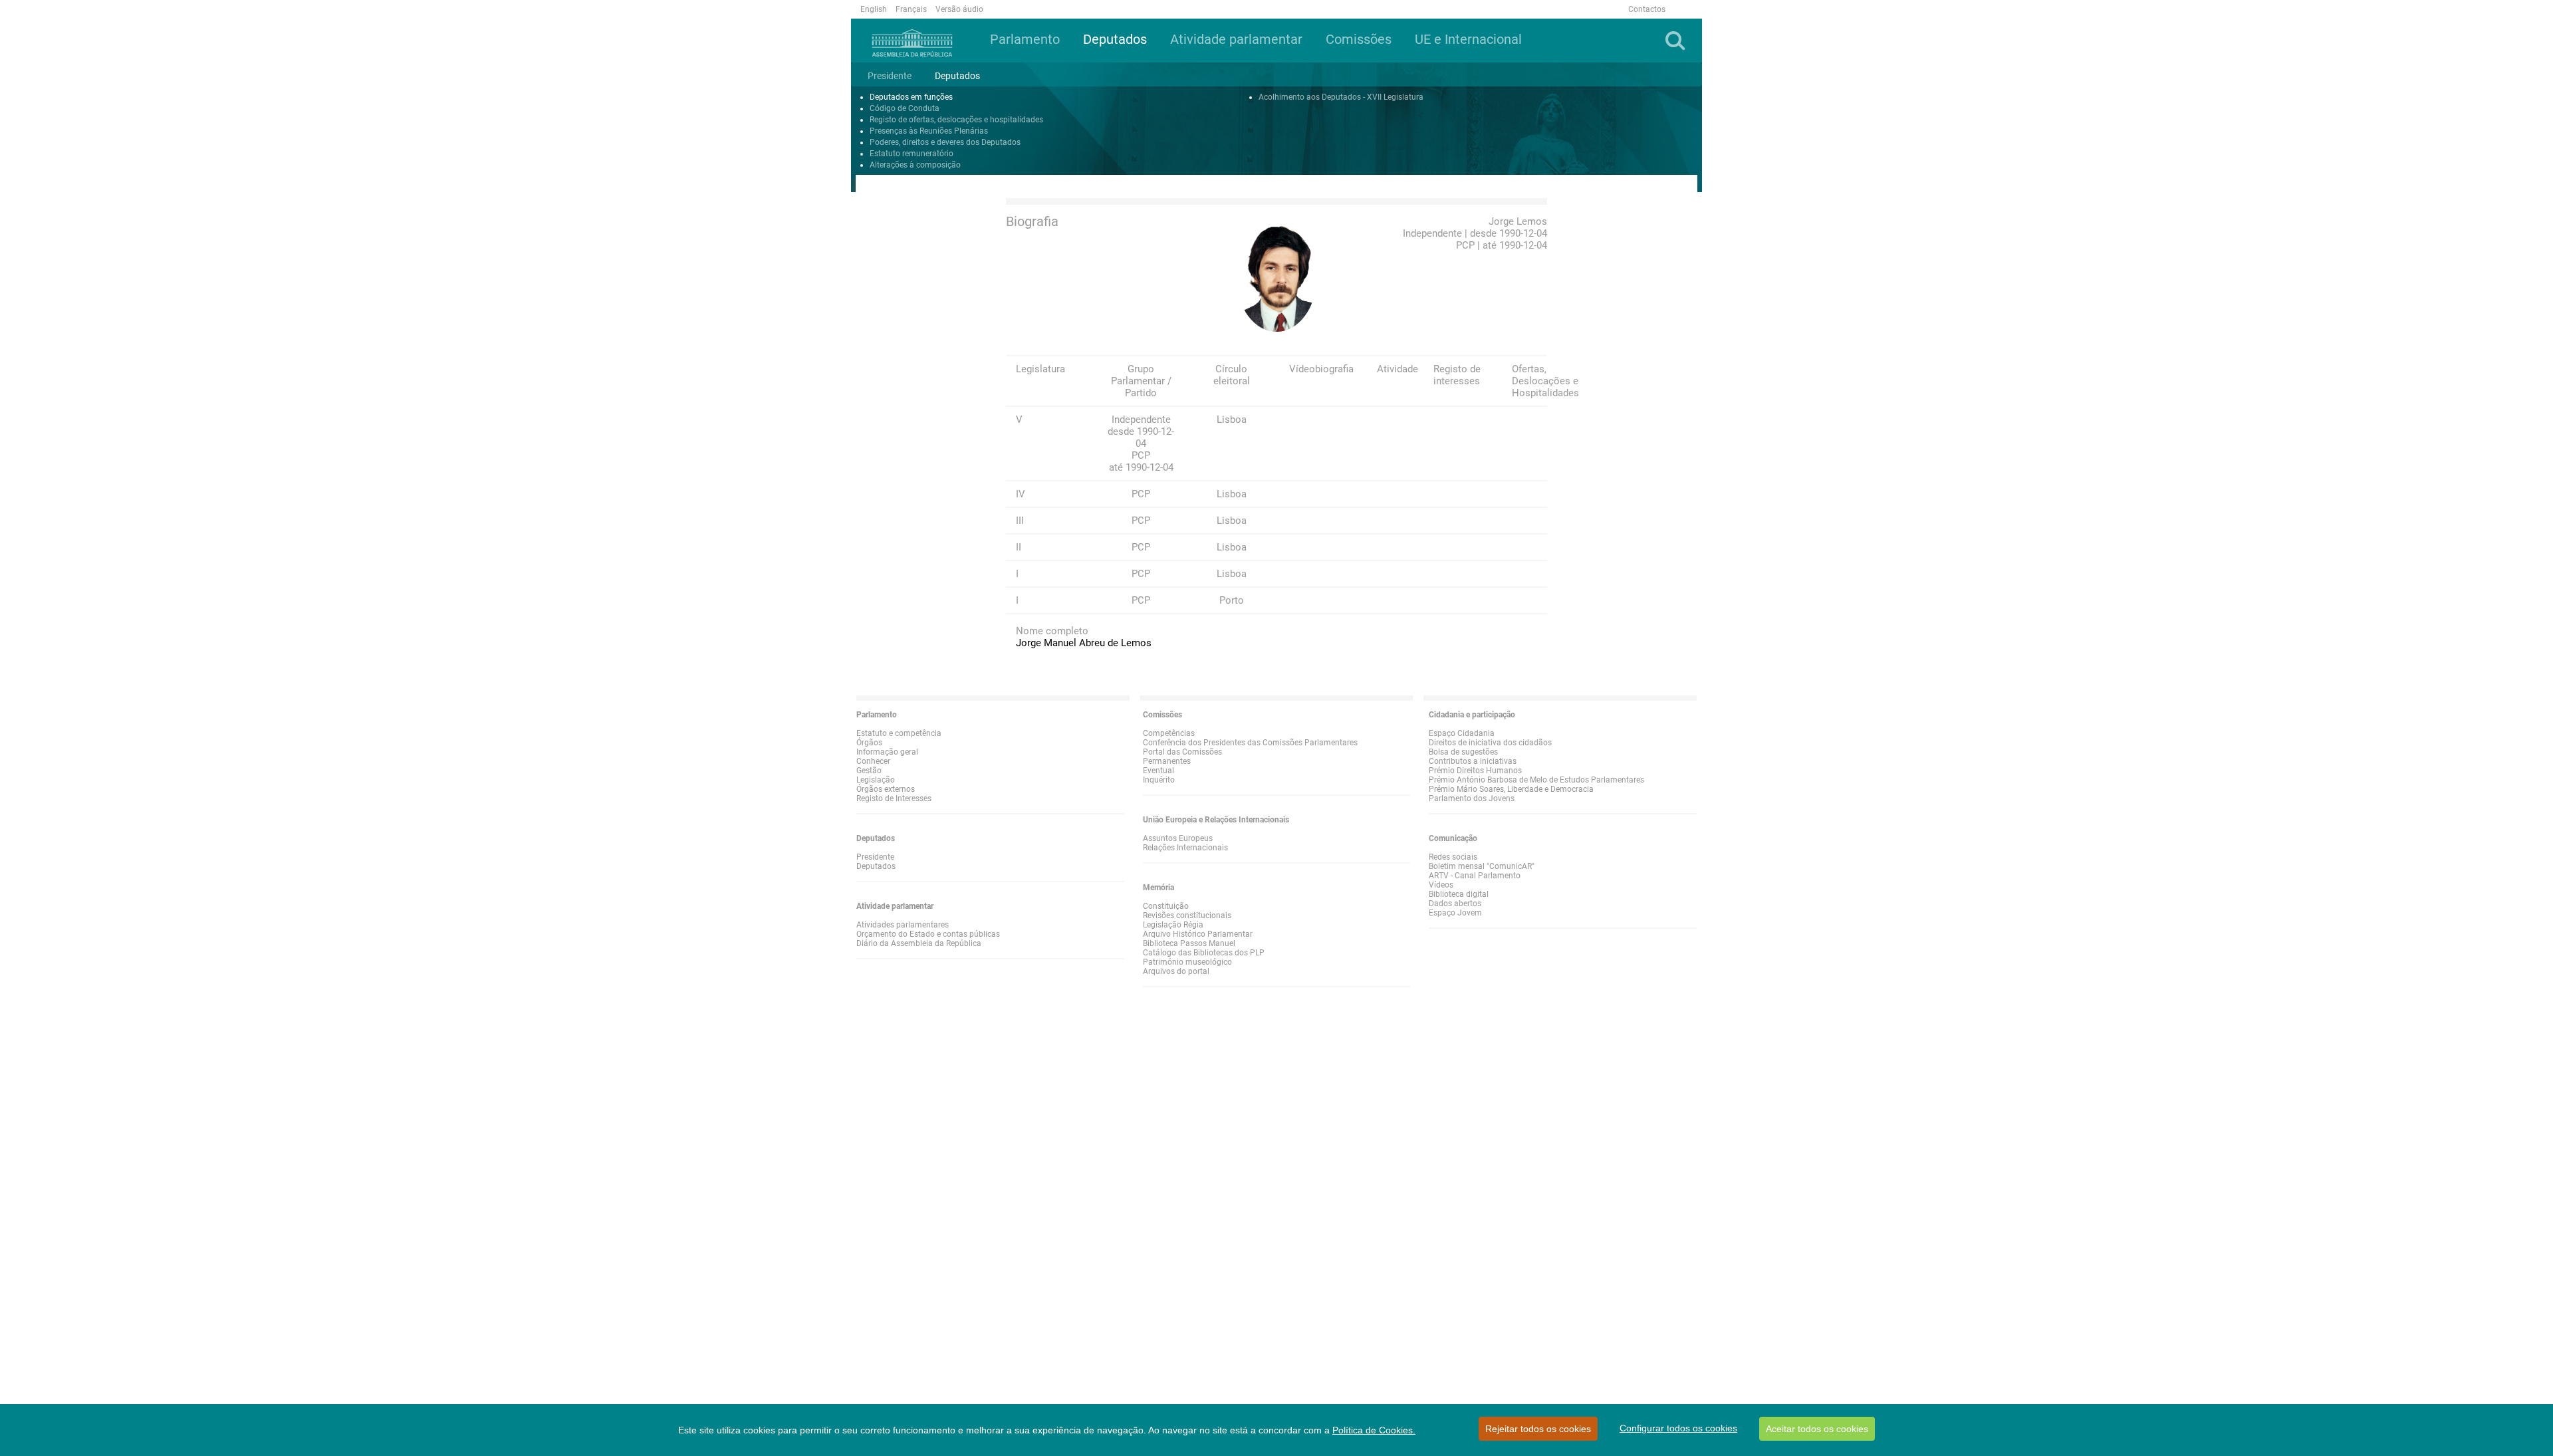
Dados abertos (1455, 904)
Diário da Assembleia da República (919, 943)
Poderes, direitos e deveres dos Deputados (945, 142)
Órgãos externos (886, 789)
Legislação (876, 780)
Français (911, 9)
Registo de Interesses (894, 798)
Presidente (875, 857)
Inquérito (1159, 780)
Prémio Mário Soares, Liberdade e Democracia (1511, 789)
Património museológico (1187, 962)
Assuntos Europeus (1178, 838)
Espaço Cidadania (1462, 733)
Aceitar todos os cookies (1817, 1429)
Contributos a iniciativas (1473, 761)
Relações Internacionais (1185, 848)
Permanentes (1167, 761)
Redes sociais (1453, 857)
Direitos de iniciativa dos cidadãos (1490, 743)
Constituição (1166, 906)
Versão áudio (959, 9)
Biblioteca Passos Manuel (1189, 943)
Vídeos (1441, 885)
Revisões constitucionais (1187, 915)
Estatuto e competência (899, 733)
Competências (1169, 733)
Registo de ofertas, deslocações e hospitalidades (956, 120)
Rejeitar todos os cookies (1538, 1429)
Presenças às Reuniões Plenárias (929, 131)
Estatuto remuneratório (912, 154)
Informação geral (887, 752)
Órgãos (869, 743)
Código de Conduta (905, 108)
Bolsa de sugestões (1463, 752)
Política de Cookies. (1374, 1430)
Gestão (869, 771)
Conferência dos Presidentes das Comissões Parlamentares (1250, 743)
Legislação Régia (1173, 925)
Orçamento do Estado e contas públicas (928, 934)
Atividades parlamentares (903, 925)
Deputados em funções (911, 97)
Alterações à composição (915, 165)
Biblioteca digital (1459, 894)
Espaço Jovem (1455, 913)
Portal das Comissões (1182, 752)
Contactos (1647, 9)
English (874, 9)
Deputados (876, 866)
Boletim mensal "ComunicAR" (1482, 866)
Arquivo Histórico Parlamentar (1198, 934)
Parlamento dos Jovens (1472, 798)
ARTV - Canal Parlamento (1475, 876)
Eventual (1158, 771)
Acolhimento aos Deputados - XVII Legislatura (1341, 97)
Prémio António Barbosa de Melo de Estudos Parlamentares (1536, 780)
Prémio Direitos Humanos (1475, 771)
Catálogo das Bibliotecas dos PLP (1204, 953)
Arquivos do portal (1176, 971)
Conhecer (873, 761)
